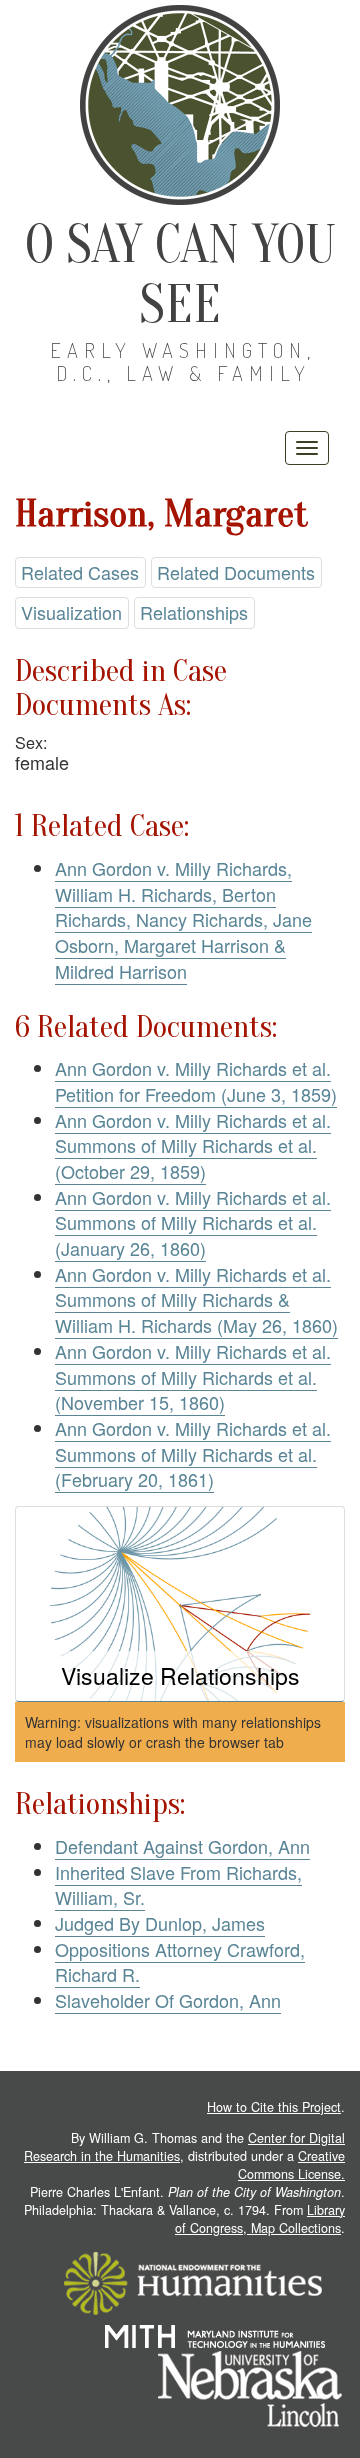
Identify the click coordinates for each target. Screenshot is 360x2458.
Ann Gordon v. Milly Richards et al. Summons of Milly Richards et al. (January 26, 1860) (193, 1222)
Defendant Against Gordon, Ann (182, 1846)
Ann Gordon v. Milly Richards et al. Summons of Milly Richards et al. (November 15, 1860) (193, 1376)
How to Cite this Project (274, 2107)
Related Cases (80, 572)
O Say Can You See (180, 274)
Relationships (194, 612)
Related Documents (236, 572)
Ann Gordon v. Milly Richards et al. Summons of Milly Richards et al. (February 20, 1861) (193, 1453)
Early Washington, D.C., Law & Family (183, 361)
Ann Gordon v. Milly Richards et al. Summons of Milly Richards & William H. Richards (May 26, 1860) (196, 1299)
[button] (180, 1604)
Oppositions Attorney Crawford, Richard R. (180, 1962)
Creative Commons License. (291, 2165)
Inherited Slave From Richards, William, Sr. (178, 1885)
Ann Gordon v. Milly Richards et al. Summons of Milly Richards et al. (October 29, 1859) (193, 1145)
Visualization (71, 612)
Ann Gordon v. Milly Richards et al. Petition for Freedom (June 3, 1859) (196, 1081)
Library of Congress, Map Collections (260, 2219)
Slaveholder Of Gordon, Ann (168, 2000)
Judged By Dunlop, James (160, 1923)
